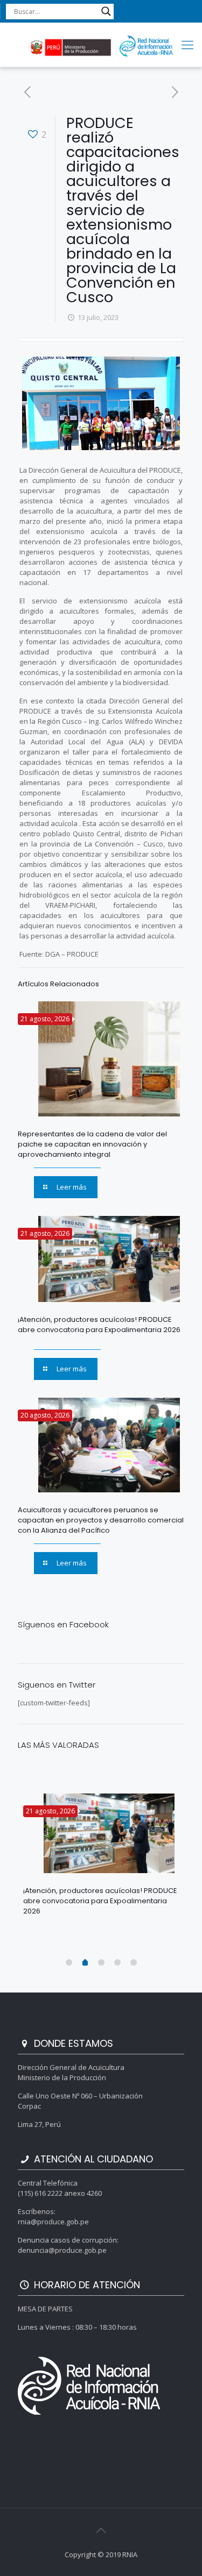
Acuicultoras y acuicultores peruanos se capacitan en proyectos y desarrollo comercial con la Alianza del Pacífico (101, 1520)
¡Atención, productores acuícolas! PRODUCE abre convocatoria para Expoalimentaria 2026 (99, 1325)
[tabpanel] (101, 1857)
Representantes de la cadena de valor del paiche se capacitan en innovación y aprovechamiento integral (92, 1144)
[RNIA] (101, 45)
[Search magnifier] (106, 11)
